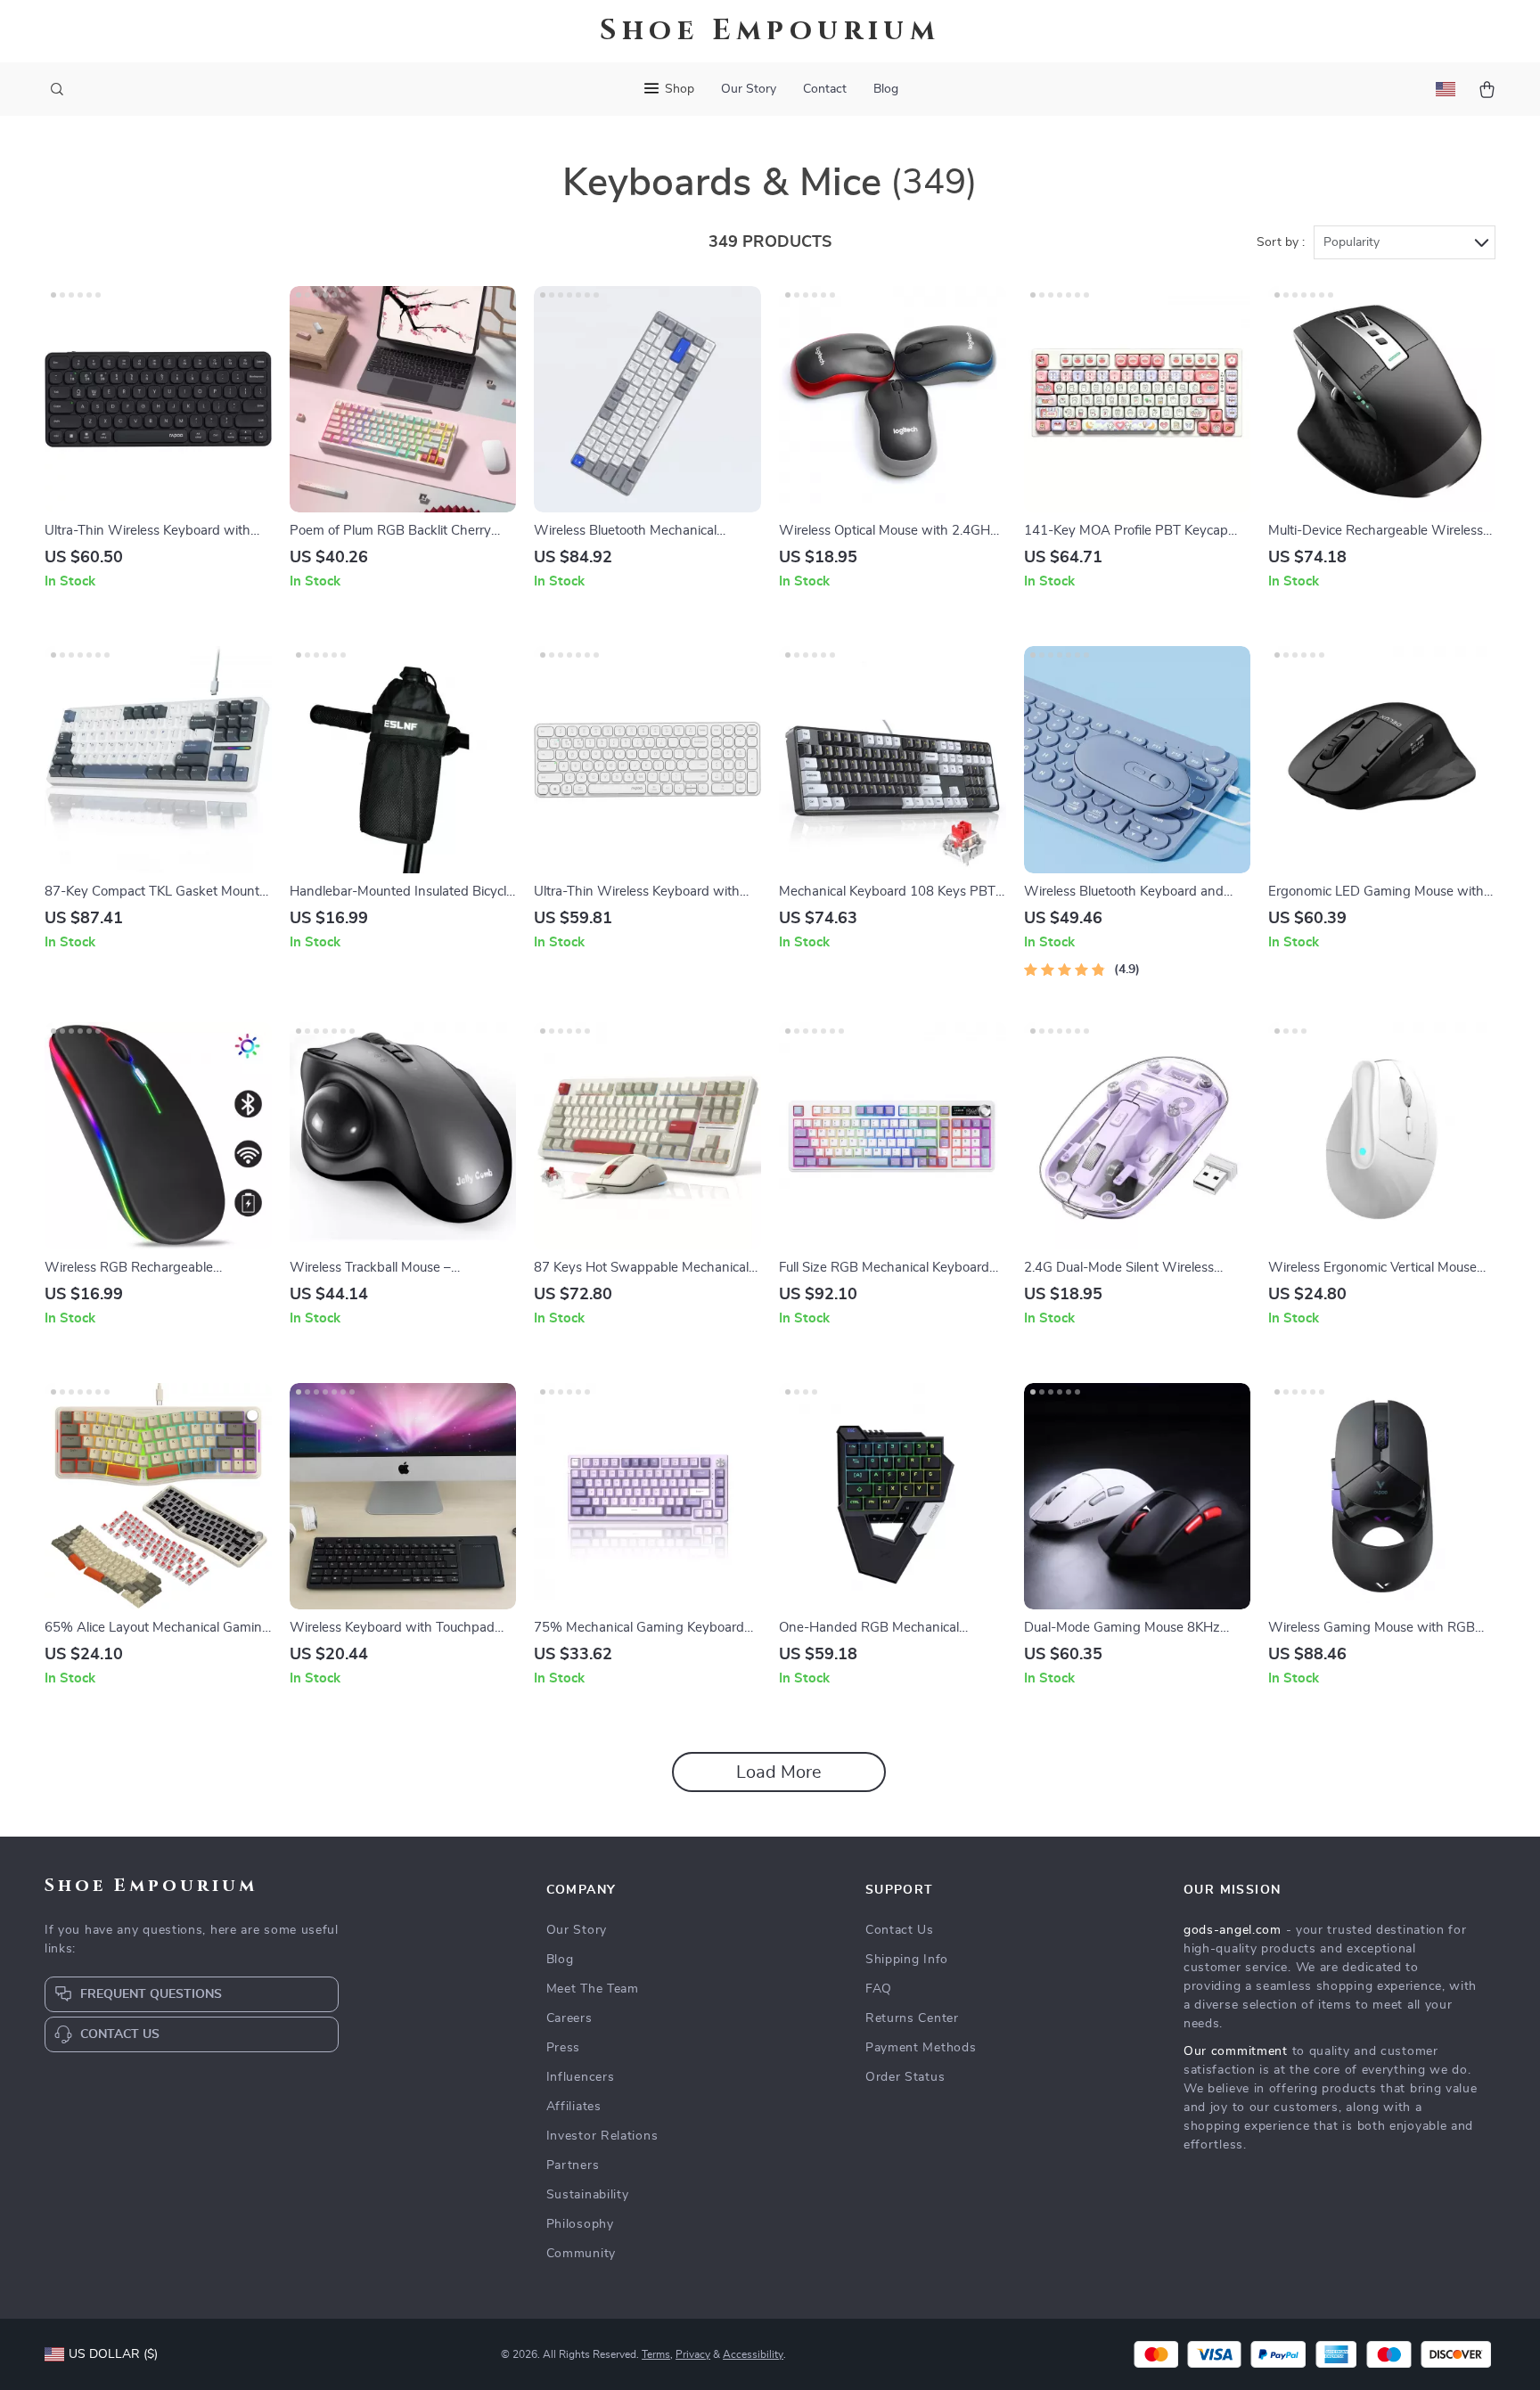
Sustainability (588, 2195)
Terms (656, 2354)
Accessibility (753, 2354)
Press (564, 2048)
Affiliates (574, 2107)
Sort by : (1281, 242)
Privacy (693, 2354)
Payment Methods (921, 2048)
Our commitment (1236, 2051)
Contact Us (900, 1930)
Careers (569, 2018)
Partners (573, 2165)
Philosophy (580, 2224)
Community (581, 2254)
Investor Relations (602, 2136)
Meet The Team (593, 1989)
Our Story (749, 89)
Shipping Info (907, 1960)
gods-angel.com (1233, 1930)
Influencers (581, 2077)
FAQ (879, 1989)
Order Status (905, 2077)
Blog (886, 89)
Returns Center (912, 2018)
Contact (825, 89)
